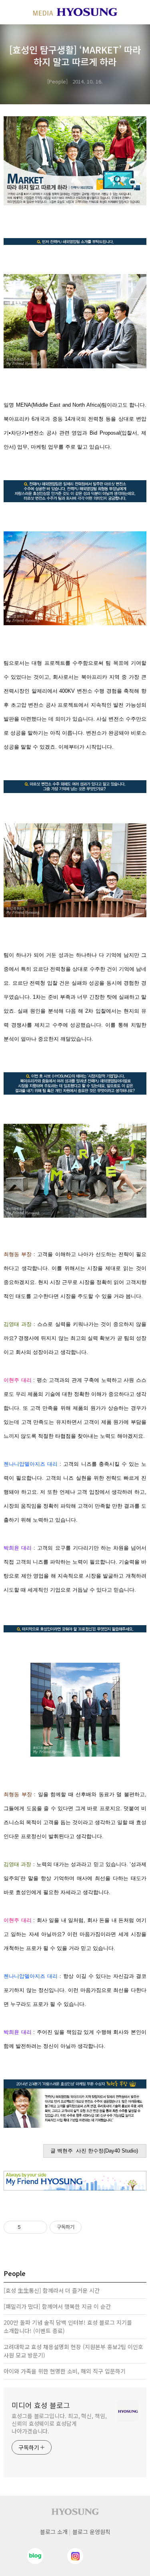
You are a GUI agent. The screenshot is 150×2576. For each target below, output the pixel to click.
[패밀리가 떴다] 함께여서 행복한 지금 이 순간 (57, 2306)
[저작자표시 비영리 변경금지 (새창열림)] (92, 2227)
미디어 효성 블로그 (41, 2405)
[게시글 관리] (38, 2227)
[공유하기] (28, 2227)
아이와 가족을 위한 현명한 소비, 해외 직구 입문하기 (65, 2371)
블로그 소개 (54, 2532)
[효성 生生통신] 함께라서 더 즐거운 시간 (52, 2290)
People (57, 81)
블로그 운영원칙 (91, 2532)
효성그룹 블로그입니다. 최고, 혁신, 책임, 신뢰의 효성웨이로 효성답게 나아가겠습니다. (59, 2423)
